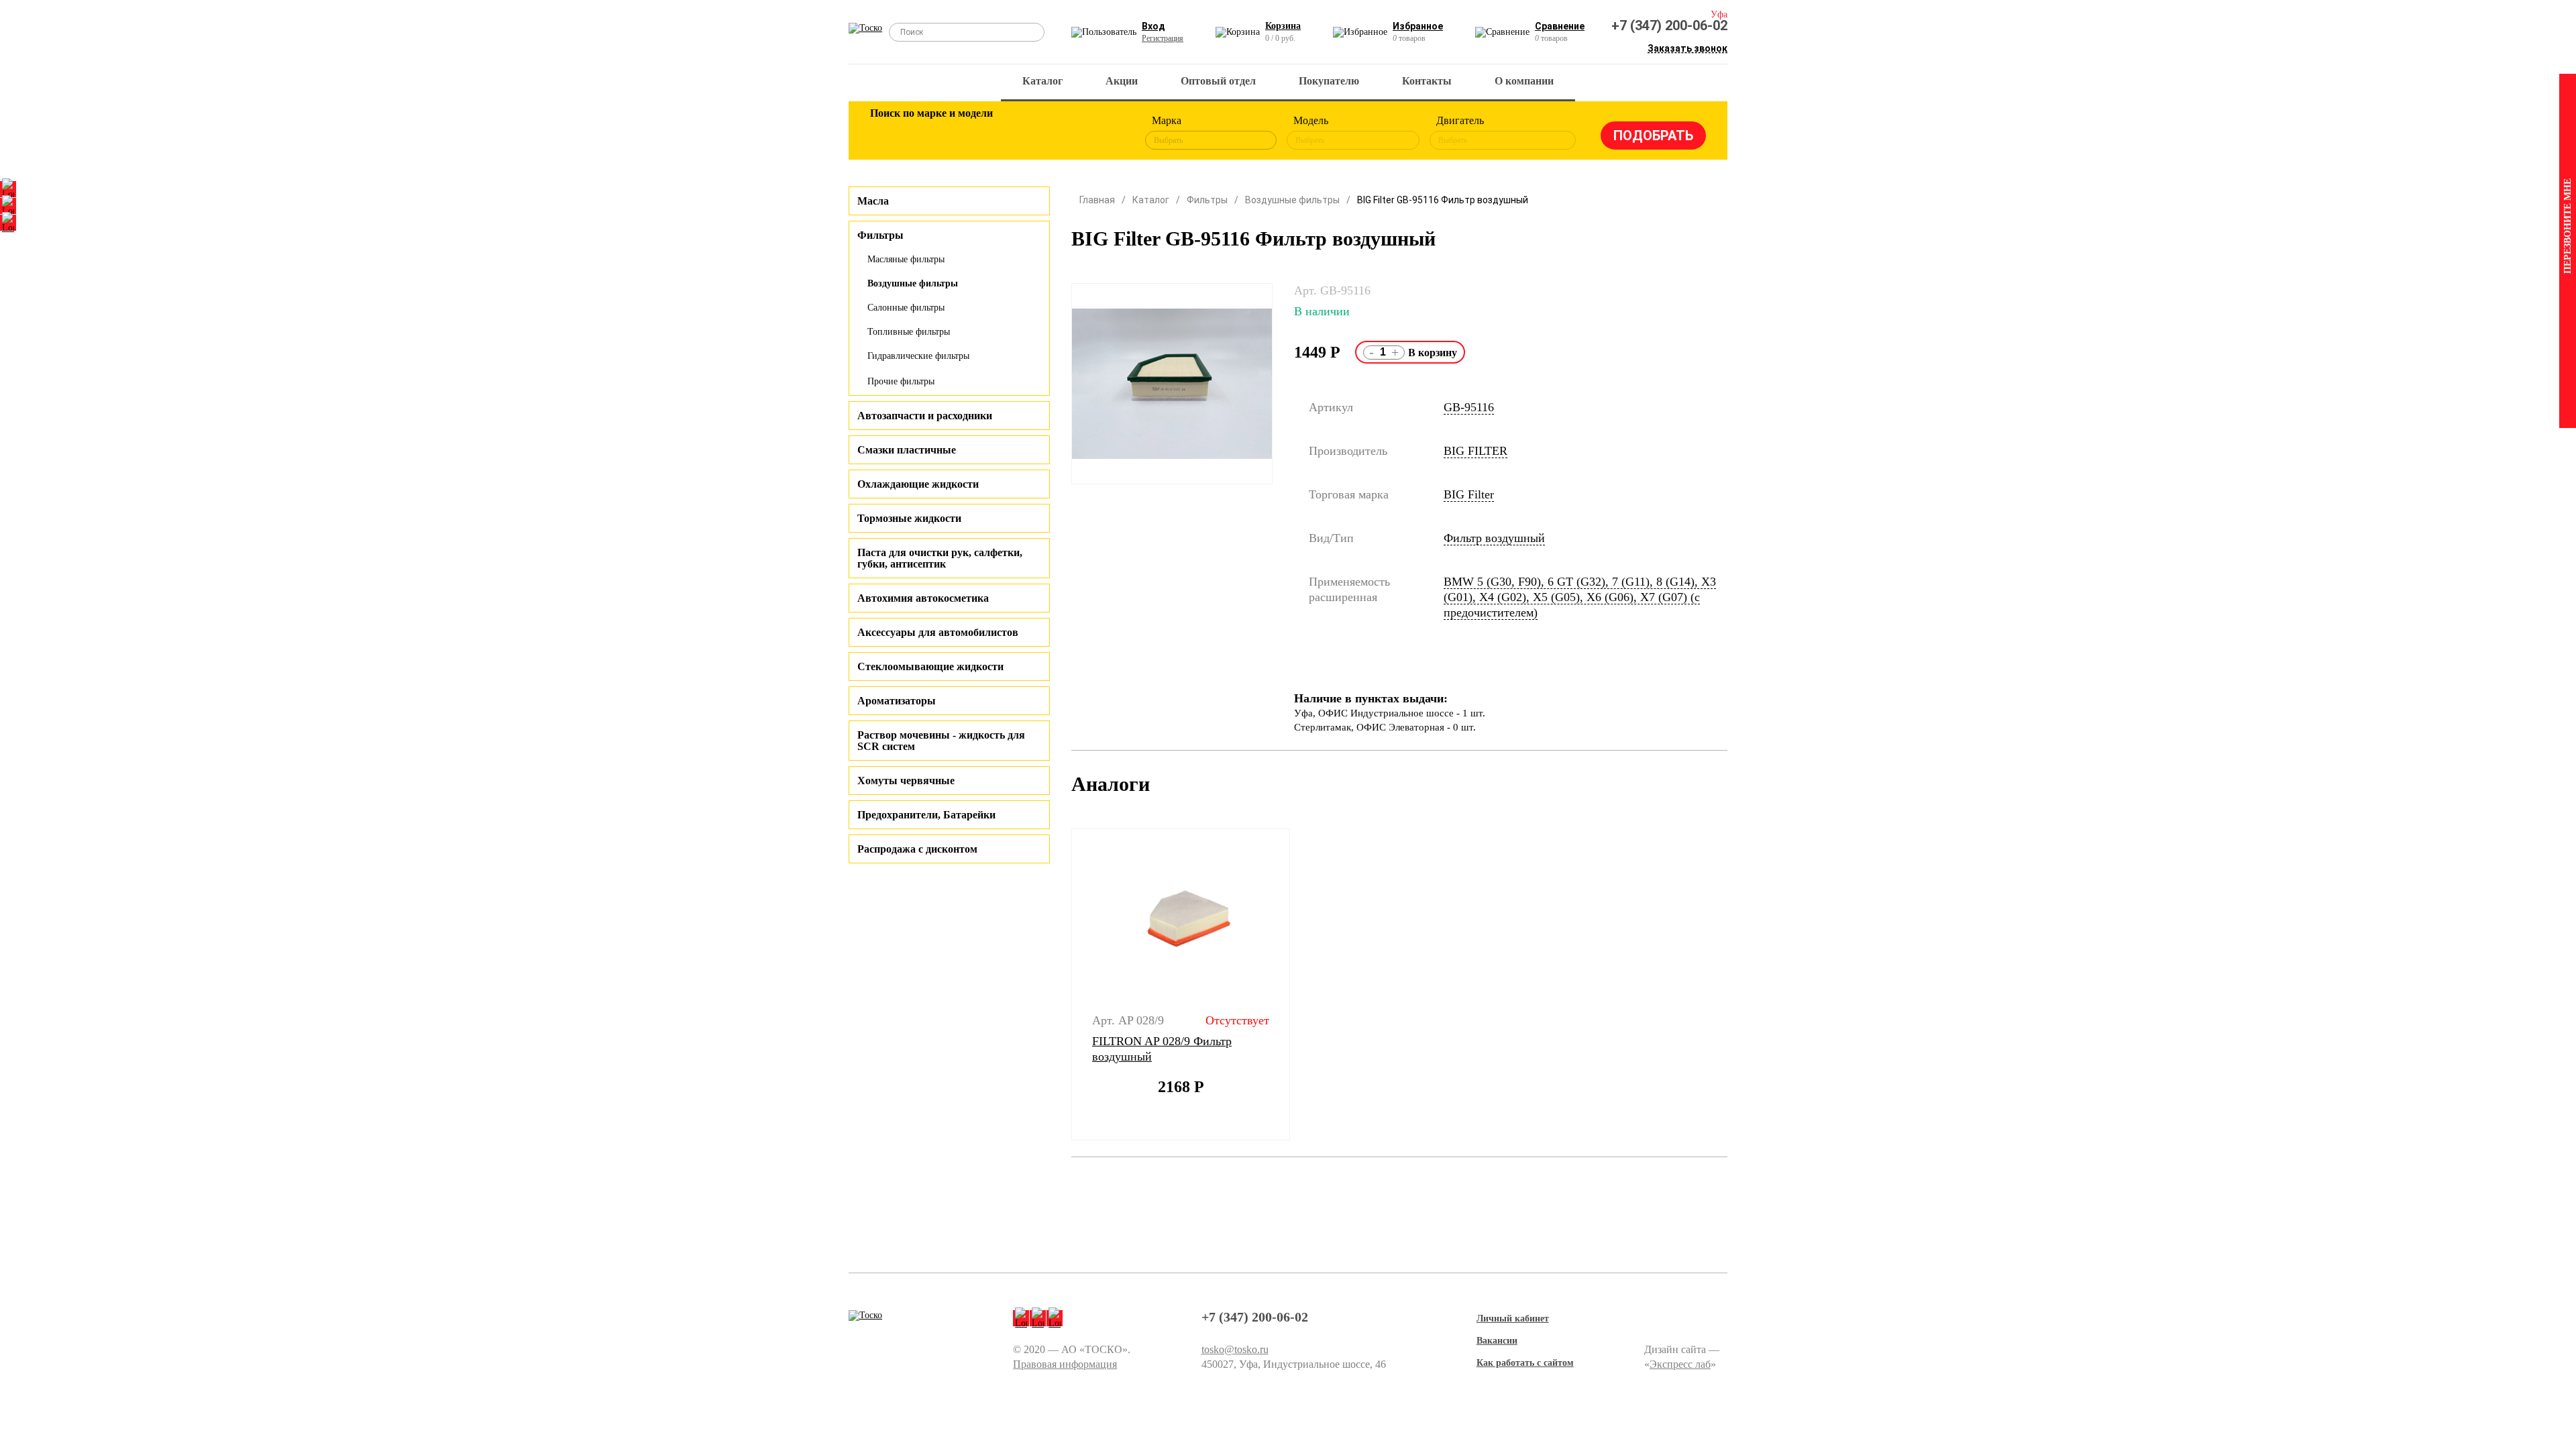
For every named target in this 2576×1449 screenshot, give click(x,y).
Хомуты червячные (906, 781)
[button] (1063, 985)
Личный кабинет (1513, 1319)
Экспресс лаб (1680, 1364)
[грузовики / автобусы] (974, 133)
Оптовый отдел (1218, 81)
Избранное (1418, 26)
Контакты (1427, 81)
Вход (1153, 26)
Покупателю (1329, 81)
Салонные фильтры (906, 308)
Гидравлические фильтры (918, 356)
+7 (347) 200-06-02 (1669, 25)
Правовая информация (1065, 1364)
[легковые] (887, 133)
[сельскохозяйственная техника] (1018, 133)
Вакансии (1497, 1341)
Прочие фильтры (901, 381)
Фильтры (1207, 200)
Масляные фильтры (906, 259)
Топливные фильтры (909, 332)
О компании (1524, 81)
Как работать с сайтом (1525, 1363)
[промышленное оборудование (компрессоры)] (1105, 133)
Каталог (1042, 81)
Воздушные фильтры (913, 283)
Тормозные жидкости (909, 518)
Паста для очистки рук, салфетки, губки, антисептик (940, 558)
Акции (1122, 81)
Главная (1097, 200)
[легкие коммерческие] (930, 133)
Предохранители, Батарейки (926, 815)
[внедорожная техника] (1061, 133)
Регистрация (1163, 38)
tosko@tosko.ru (1235, 1349)
